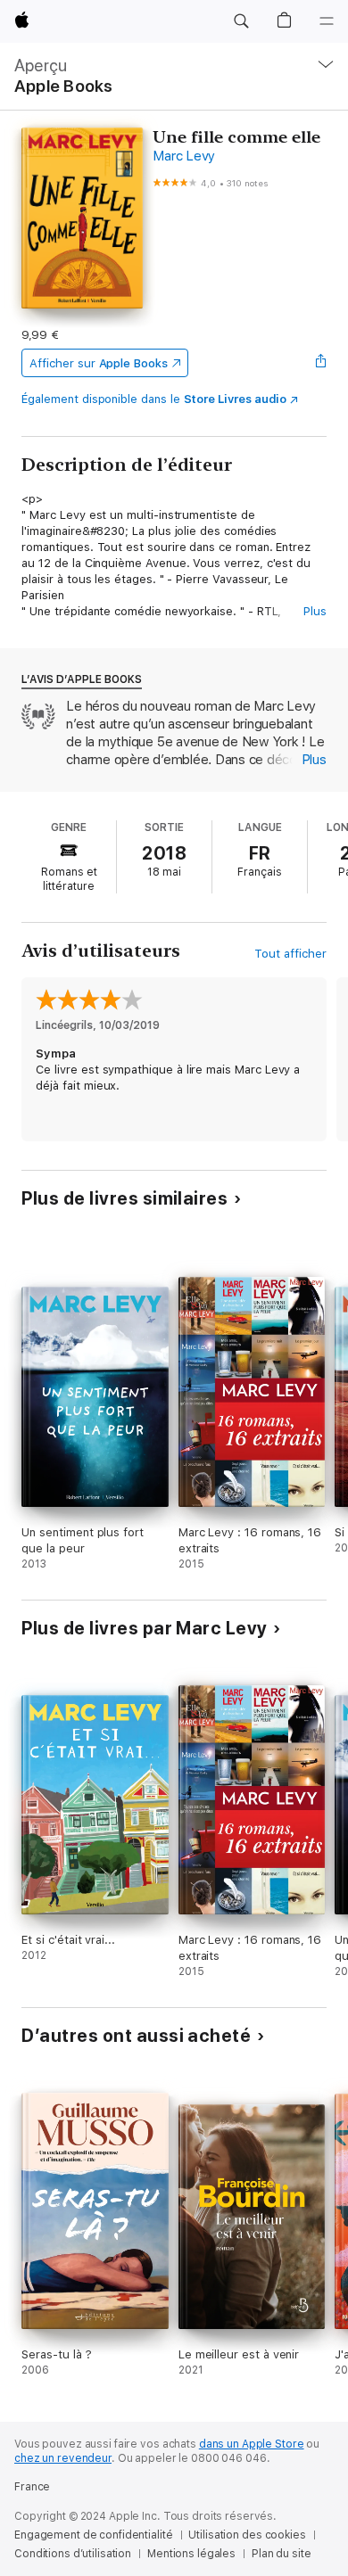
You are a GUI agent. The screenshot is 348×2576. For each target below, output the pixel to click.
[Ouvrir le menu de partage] (321, 363)
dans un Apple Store (252, 2444)
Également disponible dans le (154, 399)
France (32, 2487)
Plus (315, 611)
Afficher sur (98, 363)
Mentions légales (191, 2554)
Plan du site (282, 2554)
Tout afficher (290, 954)
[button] (241, 21)
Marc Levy (184, 156)
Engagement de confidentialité (94, 2535)
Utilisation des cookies (247, 2535)
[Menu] (327, 21)
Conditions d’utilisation (73, 2554)
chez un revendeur (63, 2458)
